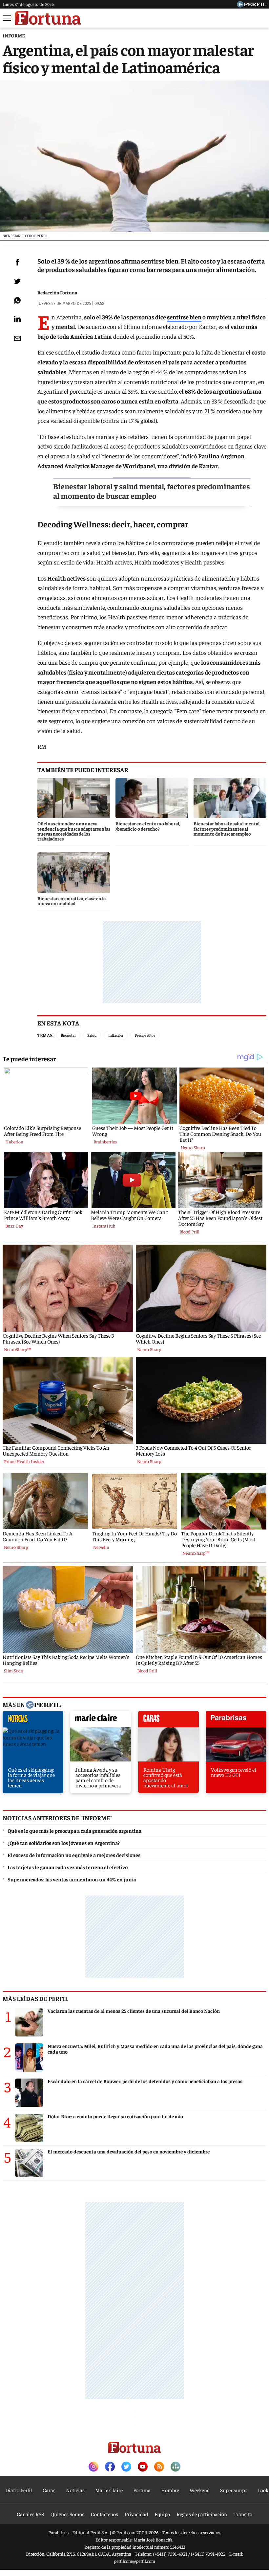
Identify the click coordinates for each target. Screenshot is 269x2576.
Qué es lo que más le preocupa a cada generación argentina (74, 1830)
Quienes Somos (67, 2514)
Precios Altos (145, 1035)
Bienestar (68, 1035)
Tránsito (243, 2514)
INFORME (14, 35)
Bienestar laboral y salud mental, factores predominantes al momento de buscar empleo (152, 491)
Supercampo (234, 2490)
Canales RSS (30, 2514)
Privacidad (136, 2514)
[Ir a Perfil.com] (252, 5)
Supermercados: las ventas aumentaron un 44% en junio (72, 1879)
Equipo (162, 2514)
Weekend (200, 2490)
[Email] (17, 338)
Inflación (116, 1035)
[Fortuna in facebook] (110, 2467)
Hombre (170, 2490)
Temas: (45, 1035)
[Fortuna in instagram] (93, 2467)
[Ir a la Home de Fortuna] (48, 18)
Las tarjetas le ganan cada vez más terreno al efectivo (68, 1867)
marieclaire (101, 1721)
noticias (33, 1721)
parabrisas (236, 1721)
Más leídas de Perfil (35, 1998)
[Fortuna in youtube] (143, 2467)
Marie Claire (109, 2490)
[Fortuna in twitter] (126, 2467)
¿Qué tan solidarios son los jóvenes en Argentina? (64, 1843)
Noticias (75, 2490)
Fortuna (142, 2490)
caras (168, 1721)
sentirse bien (184, 317)
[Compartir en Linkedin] (17, 319)
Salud (92, 1035)
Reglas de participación (202, 2514)
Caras (49, 2490)
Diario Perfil (19, 2490)
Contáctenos (104, 2514)
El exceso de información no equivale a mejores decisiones (74, 1855)
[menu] (7, 18)
